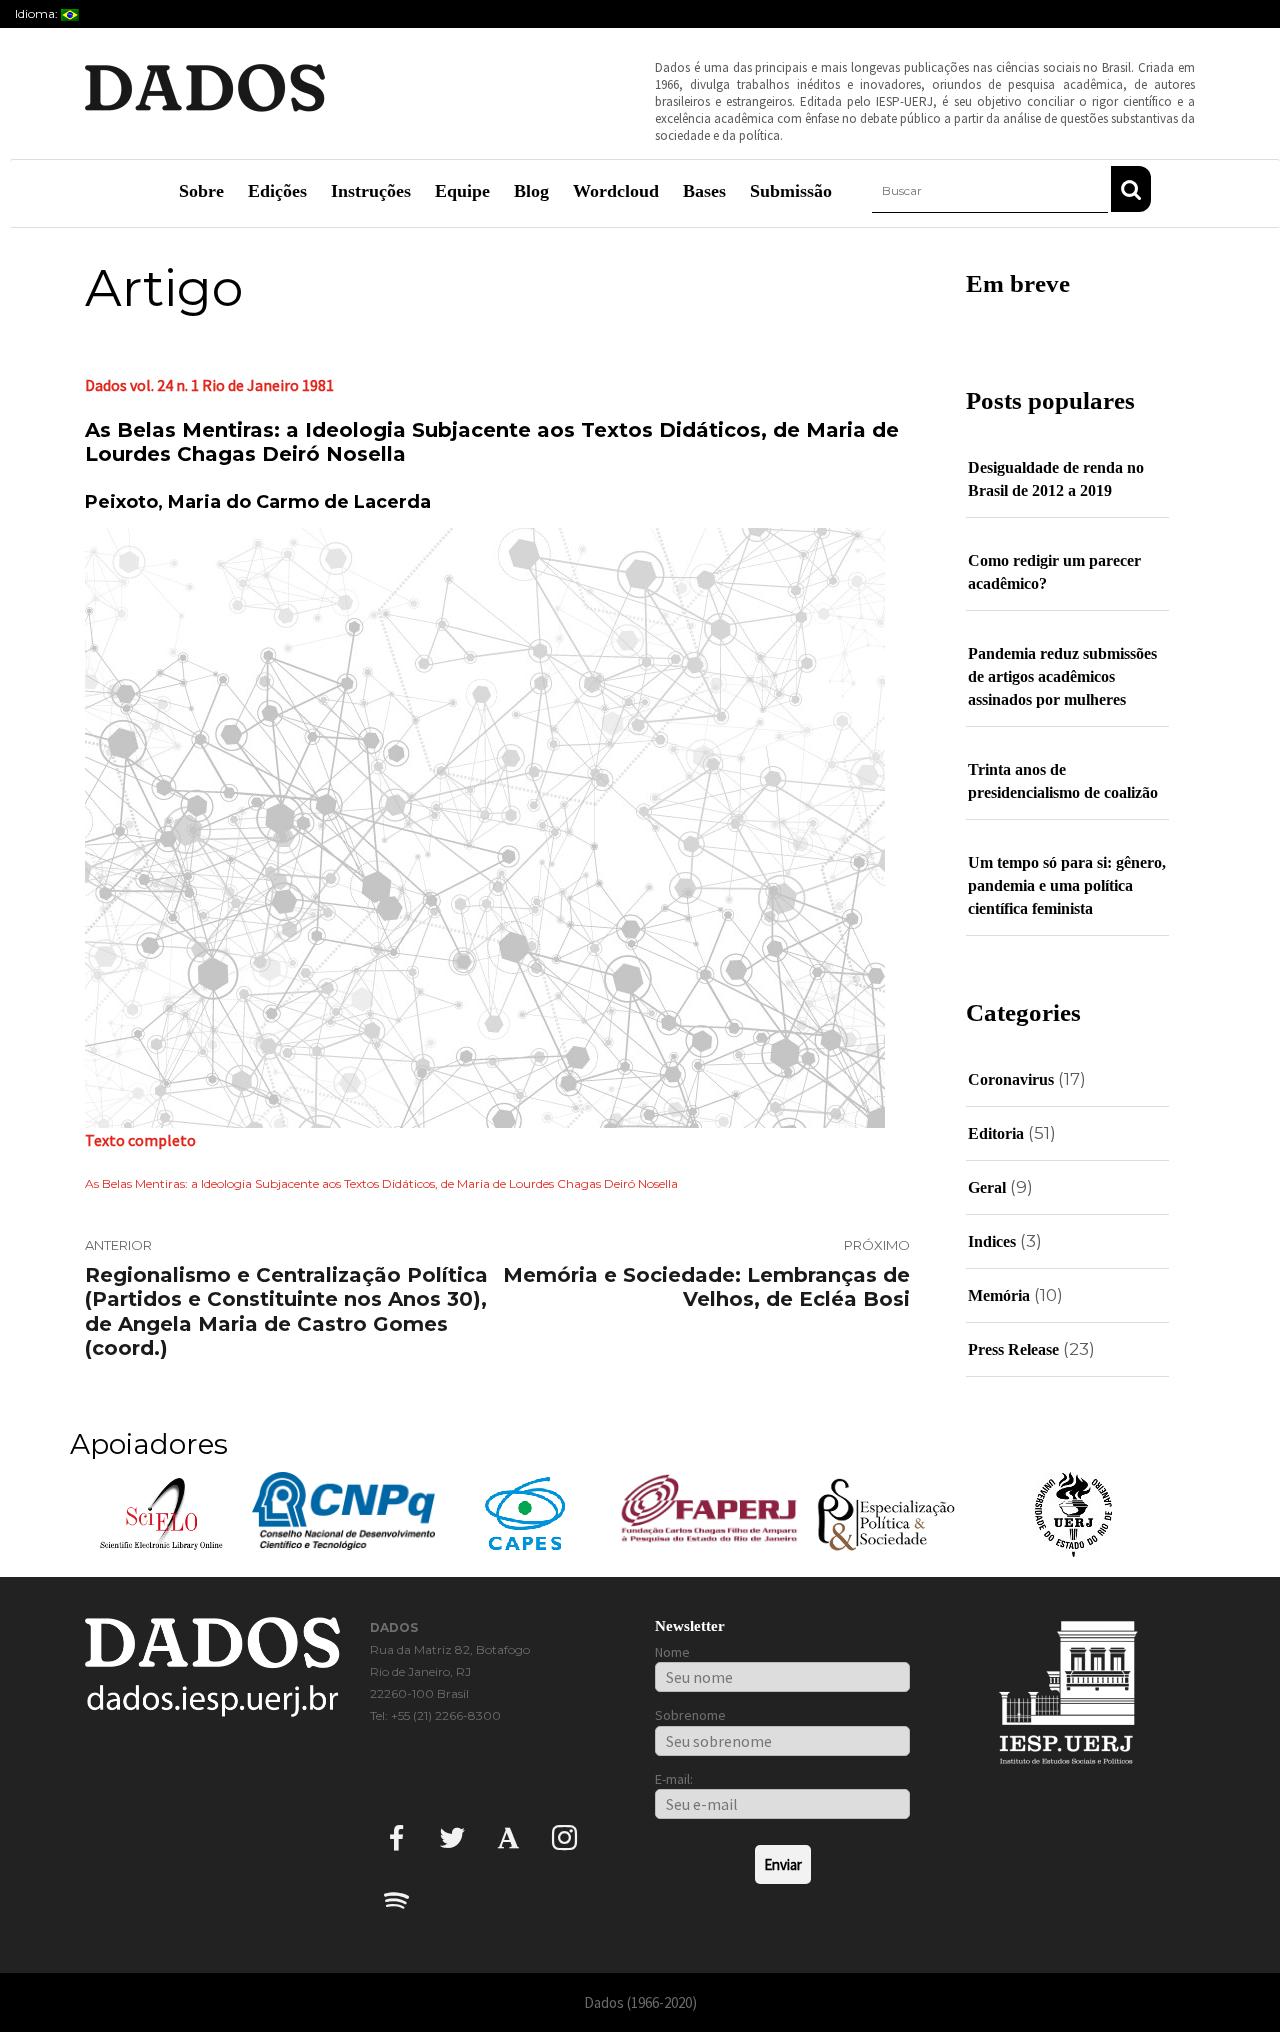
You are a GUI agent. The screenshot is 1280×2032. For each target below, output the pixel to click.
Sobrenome (690, 1715)
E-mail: (674, 1779)
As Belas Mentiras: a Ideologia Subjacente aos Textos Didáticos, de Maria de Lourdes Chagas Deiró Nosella (381, 1183)
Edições (277, 191)
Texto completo (140, 1140)
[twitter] (452, 1836)
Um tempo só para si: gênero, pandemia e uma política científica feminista (1067, 885)
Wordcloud (616, 191)
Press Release (1013, 1349)
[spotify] (396, 1899)
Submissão (791, 191)
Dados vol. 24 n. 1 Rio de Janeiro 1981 (209, 385)
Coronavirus (1011, 1079)
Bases (704, 191)
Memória (999, 1295)
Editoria (996, 1133)
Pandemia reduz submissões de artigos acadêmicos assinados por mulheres (1062, 676)
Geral (987, 1187)
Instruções (371, 191)
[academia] (508, 1836)
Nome (672, 1652)
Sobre (201, 191)
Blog (531, 191)
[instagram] (564, 1836)
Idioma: (38, 13)
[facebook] (396, 1836)
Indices (992, 1241)
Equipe (462, 191)
